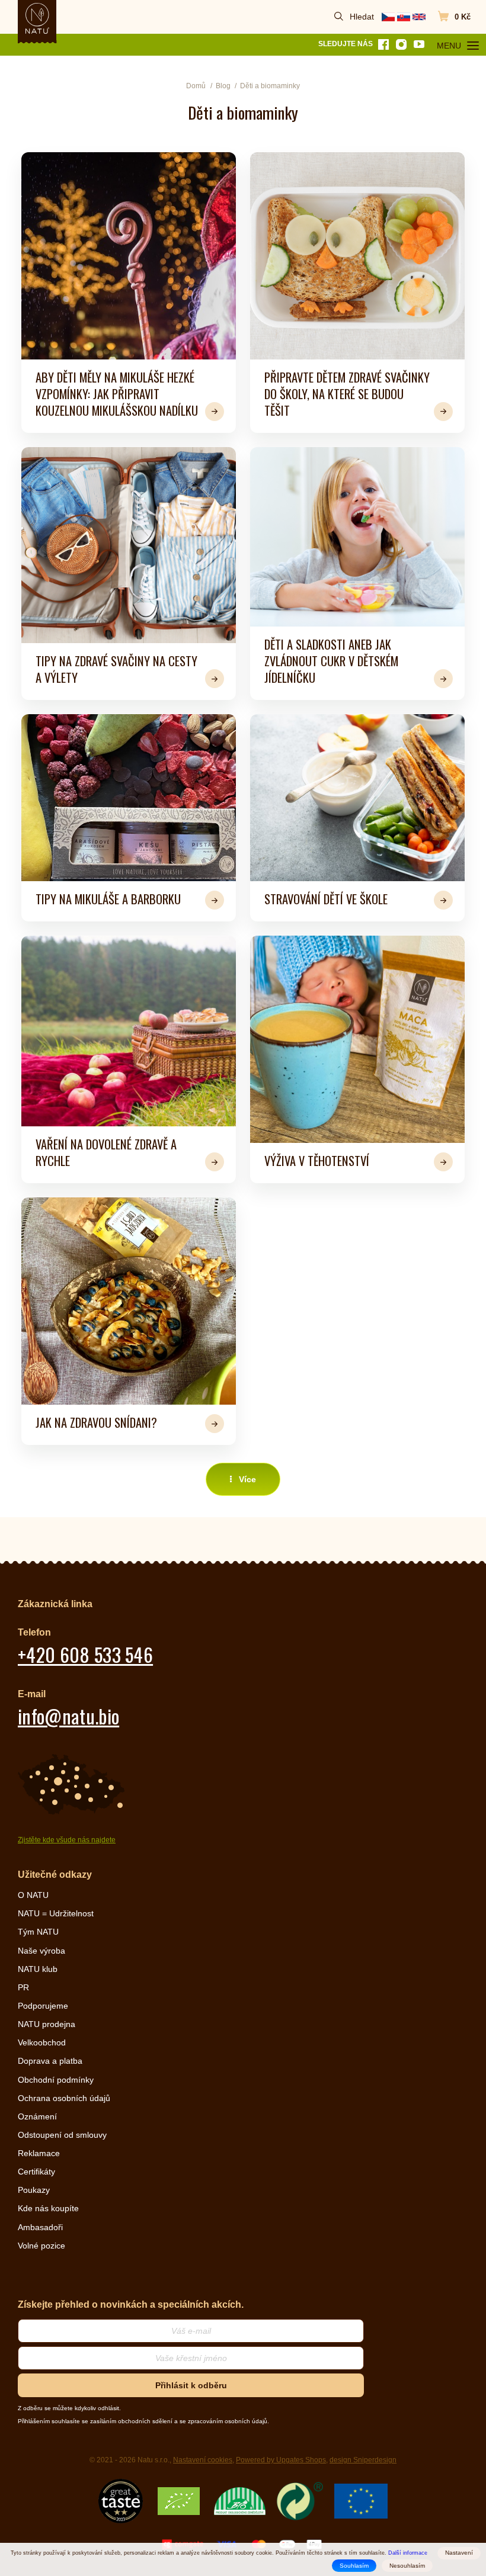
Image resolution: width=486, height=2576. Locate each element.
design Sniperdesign (363, 2460)
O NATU (33, 1895)
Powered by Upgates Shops (281, 2460)
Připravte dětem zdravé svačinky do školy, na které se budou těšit (347, 394)
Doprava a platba (50, 2061)
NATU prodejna (47, 2024)
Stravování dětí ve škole (326, 899)
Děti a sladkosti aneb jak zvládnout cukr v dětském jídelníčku (331, 661)
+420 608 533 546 (85, 1654)
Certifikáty (36, 2172)
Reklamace (39, 2153)
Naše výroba (41, 1951)
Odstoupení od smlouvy (62, 2135)
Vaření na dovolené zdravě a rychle (106, 1152)
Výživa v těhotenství (317, 1161)
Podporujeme (43, 2006)
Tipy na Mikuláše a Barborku (108, 899)
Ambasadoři (40, 2227)
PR (23, 1987)
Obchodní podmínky (56, 2080)
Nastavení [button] (459, 2553)
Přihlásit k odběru (191, 2385)
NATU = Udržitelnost (56, 1913)
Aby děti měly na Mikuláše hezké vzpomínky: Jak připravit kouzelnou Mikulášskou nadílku (117, 394)
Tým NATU (38, 1932)
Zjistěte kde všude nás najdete (67, 1840)
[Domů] (37, 18)
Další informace (408, 2553)
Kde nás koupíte (48, 2208)
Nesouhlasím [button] (407, 2566)
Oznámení (37, 2116)
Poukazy (34, 2190)
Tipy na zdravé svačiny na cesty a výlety (116, 669)
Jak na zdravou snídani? (96, 1422)
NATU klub (38, 1969)
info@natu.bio (68, 1716)
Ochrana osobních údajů (64, 2098)
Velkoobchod (42, 2042)
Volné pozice (41, 2246)
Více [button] (247, 1479)
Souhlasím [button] (354, 2566)
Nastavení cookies (203, 2460)
